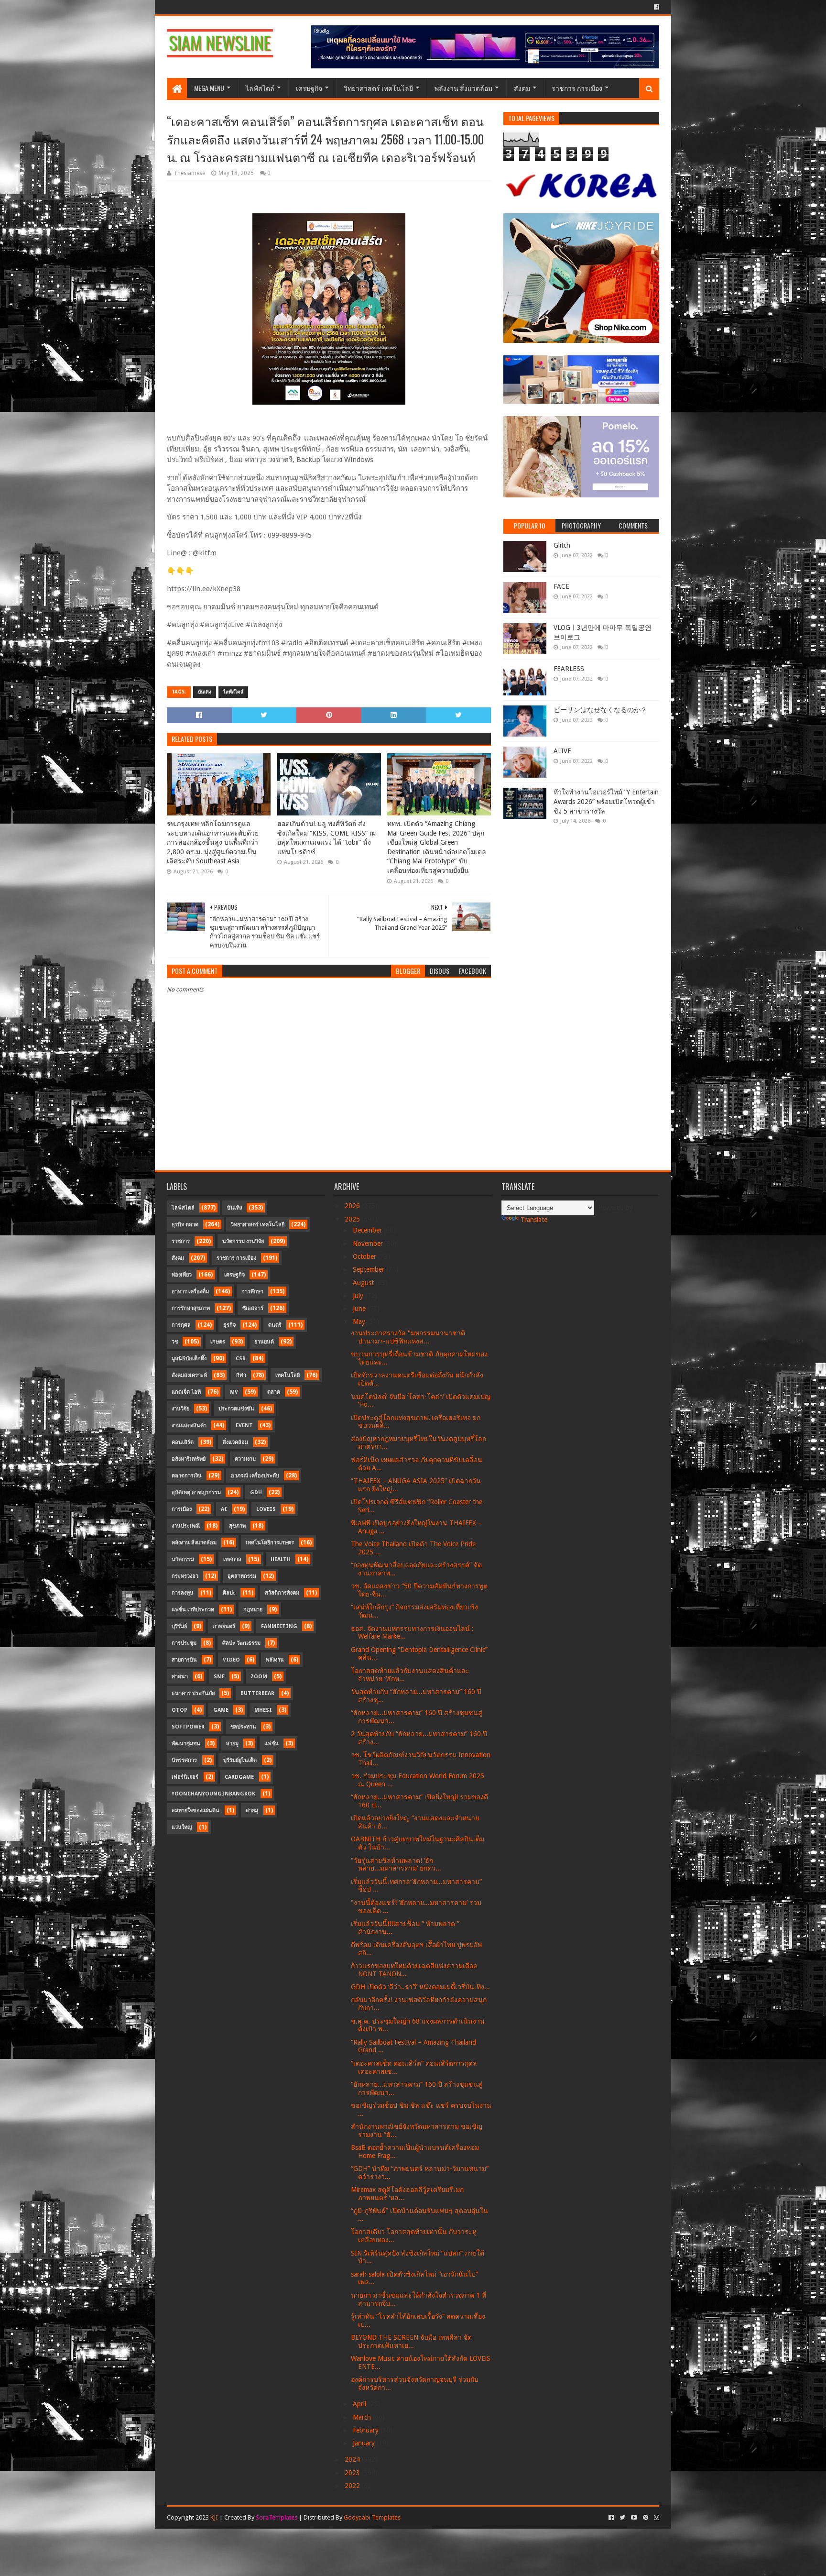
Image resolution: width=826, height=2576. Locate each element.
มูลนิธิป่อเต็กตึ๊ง (189, 1359)
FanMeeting (279, 1626)
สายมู (232, 1744)
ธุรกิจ (229, 1325)
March (363, 2417)
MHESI (263, 1710)
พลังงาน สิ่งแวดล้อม (463, 88)
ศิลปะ (229, 1593)
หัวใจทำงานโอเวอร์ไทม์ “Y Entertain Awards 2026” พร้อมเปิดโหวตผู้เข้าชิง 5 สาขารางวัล (606, 801)
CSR (241, 1359)
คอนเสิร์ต (183, 1442)
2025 (353, 1219)
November (369, 1244)
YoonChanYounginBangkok (213, 1794)
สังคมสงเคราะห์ (189, 1375)
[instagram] (656, 2518)
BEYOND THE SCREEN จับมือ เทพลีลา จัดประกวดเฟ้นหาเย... (411, 2341)
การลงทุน (183, 1593)
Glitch (562, 545)
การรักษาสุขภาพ (191, 1308)
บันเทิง (205, 692)
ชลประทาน (243, 1727)
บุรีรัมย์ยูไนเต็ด (240, 1760)
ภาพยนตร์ (224, 1626)
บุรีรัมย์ (179, 1626)
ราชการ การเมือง (577, 88)
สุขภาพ (237, 1526)
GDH (256, 1492)
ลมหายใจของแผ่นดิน (196, 1811)
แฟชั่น (272, 1744)
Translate (534, 1220)
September (370, 1269)
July (359, 1296)
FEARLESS (569, 669)
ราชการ (181, 1241)
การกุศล (181, 1325)
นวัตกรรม (183, 1559)
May (360, 1321)
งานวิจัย (180, 1409)
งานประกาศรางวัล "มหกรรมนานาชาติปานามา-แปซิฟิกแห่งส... (408, 1337)
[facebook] (656, 7)
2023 (353, 2473)
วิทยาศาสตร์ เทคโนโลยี (378, 88)
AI (224, 1509)
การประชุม (184, 1643)
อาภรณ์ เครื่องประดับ (255, 1476)
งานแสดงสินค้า (189, 1426)
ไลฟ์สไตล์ (260, 88)
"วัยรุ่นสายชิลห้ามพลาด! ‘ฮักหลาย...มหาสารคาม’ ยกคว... (396, 1865)
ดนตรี (275, 1325)
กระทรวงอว (185, 1576)
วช (175, 1342)
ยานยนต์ (264, 1342)
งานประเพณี (186, 1526)
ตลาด (274, 1392)
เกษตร (218, 1342)
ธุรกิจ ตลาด (185, 1225)
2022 (353, 2486)
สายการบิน (184, 1660)
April (360, 2404)
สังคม (522, 88)
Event (244, 1426)
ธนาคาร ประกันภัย (193, 1693)
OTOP (179, 1710)
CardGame (239, 1777)
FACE (561, 586)
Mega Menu (209, 88)
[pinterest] (646, 2518)
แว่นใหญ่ (182, 1827)
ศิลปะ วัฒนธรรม (241, 1643)
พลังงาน (275, 1660)
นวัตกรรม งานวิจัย (243, 1241)
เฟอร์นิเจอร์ (185, 1777)
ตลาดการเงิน (187, 1476)
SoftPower (188, 1727)
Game (221, 1710)
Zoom (259, 1677)
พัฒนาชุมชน (186, 1744)
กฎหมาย (253, 1610)
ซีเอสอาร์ (253, 1308)
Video (231, 1660)
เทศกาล (232, 1559)
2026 (353, 1206)
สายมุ (252, 1811)
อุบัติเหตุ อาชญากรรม (196, 1492)
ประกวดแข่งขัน (236, 1409)
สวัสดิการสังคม (282, 1593)
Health (281, 1559)
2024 (353, 2459)
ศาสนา (180, 1677)
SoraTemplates (277, 2517)
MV (234, 1392)
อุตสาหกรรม (242, 1576)
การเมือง (182, 1509)
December (368, 1230)
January (365, 2443)
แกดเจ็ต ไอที (186, 1392)
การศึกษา (252, 1292)
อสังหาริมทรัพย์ (189, 1459)
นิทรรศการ (184, 1760)
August (364, 1283)
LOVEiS (266, 1509)
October (365, 1256)
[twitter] (622, 2518)
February (367, 2430)
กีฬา (241, 1375)
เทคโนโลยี (288, 1375)
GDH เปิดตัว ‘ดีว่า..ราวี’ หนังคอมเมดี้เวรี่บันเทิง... (420, 1987)
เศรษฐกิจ (309, 88)
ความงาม (245, 1459)
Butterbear (257, 1693)
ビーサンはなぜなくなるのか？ (600, 710)
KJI (214, 2517)
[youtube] (634, 2518)
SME (219, 1677)
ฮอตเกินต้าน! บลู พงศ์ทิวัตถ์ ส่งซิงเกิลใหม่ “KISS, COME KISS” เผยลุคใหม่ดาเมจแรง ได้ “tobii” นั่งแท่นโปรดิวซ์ (326, 838)
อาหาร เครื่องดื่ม (190, 1292)
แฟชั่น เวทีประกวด (193, 1610)
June (360, 1309)
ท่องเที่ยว (182, 1275)
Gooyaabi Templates (372, 2517)
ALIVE (562, 751)
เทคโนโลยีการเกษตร (270, 1543)
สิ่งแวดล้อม (235, 1442)
